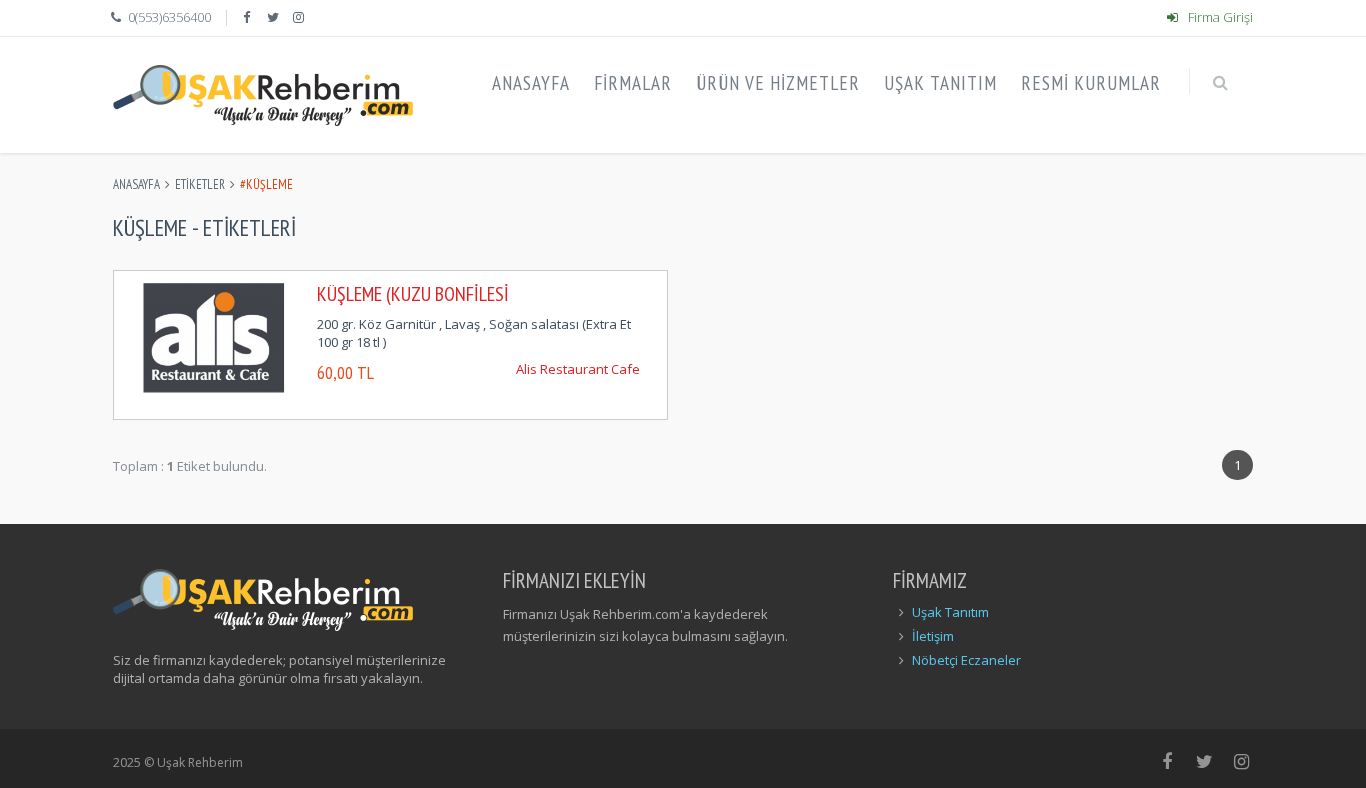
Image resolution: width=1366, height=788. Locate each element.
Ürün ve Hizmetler (778, 83)
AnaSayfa (531, 83)
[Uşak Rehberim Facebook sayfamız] (1167, 761)
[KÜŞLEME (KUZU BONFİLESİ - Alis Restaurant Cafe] (214, 336)
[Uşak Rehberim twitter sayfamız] (275, 17)
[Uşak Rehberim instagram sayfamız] (301, 17)
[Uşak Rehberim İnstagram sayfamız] (1242, 761)
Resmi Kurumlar (1091, 83)
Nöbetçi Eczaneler (966, 660)
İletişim (933, 636)
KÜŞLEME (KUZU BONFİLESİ (413, 294)
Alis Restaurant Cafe (578, 369)
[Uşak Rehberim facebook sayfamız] (248, 17)
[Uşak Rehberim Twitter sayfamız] (1204, 761)
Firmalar (633, 83)
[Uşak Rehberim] (263, 95)
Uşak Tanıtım (940, 83)
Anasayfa (136, 184)
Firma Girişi (1219, 17)
